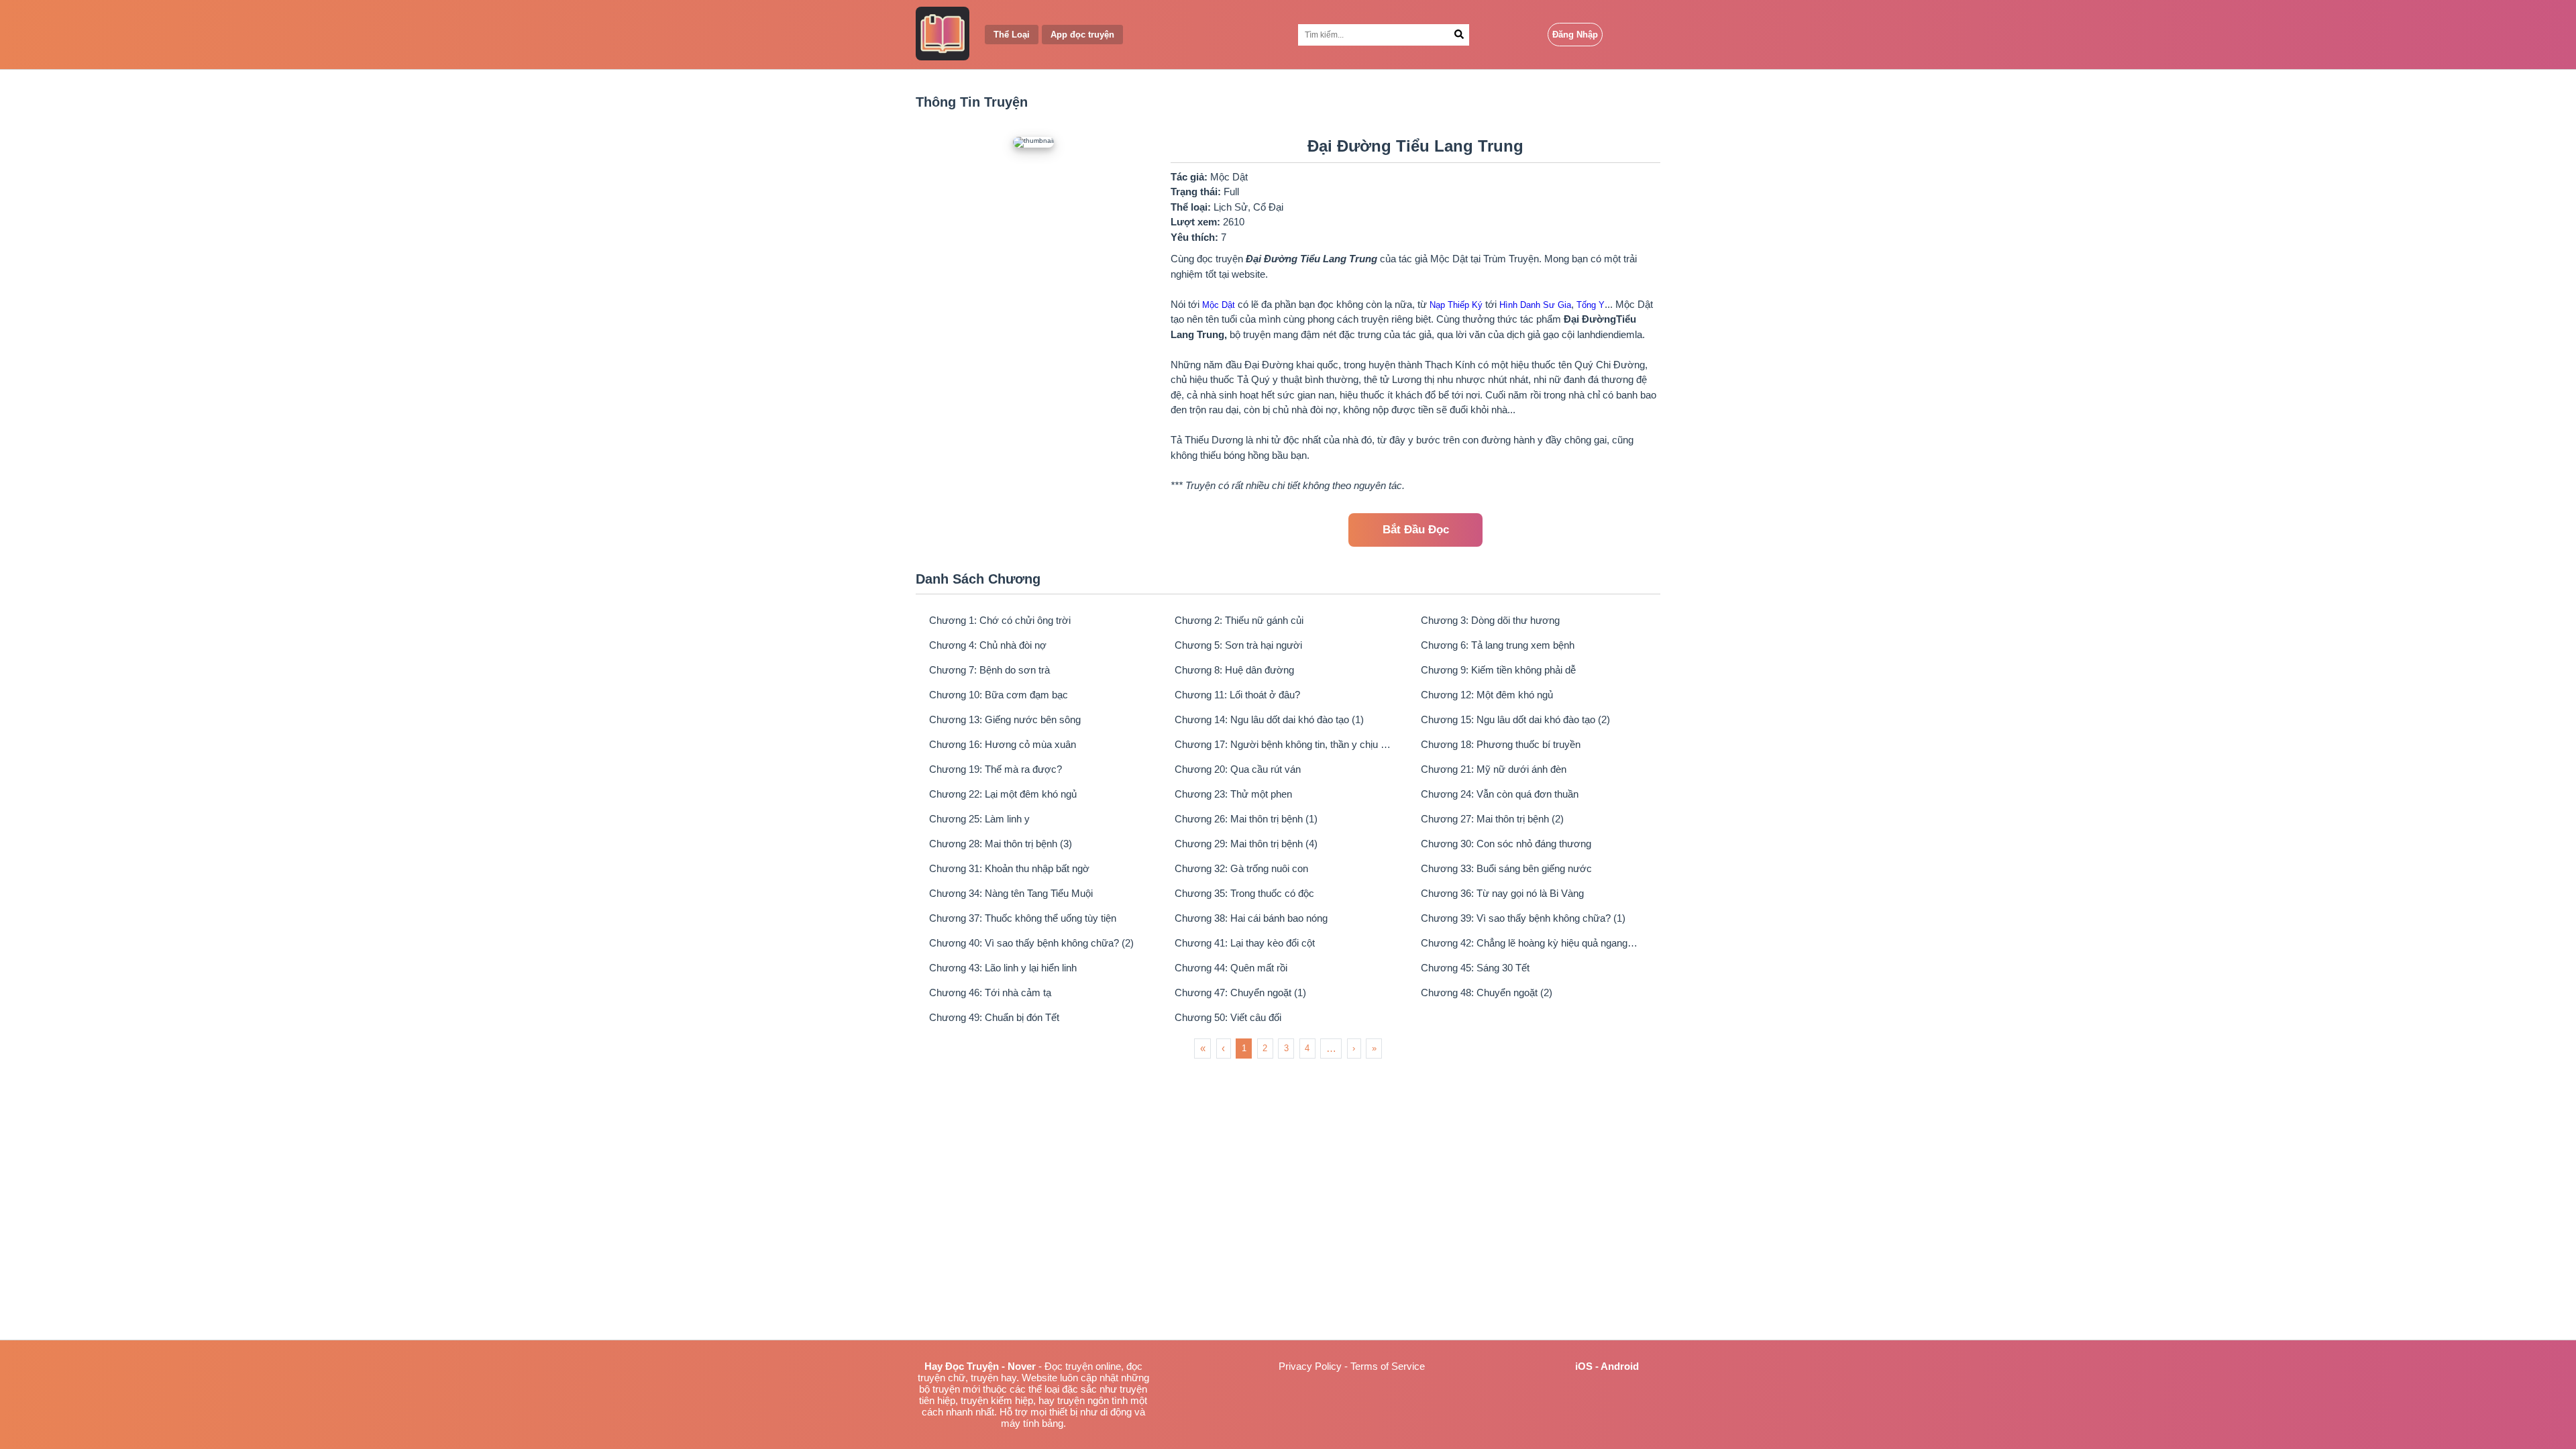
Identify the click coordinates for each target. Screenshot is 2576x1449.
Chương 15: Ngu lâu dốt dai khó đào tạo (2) (1515, 719)
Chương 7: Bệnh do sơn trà (989, 670)
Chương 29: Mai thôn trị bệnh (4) (1246, 844)
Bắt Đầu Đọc (1416, 530)
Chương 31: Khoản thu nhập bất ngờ (1009, 868)
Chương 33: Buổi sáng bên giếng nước (1506, 868)
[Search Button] (1459, 35)
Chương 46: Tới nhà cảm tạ (990, 992)
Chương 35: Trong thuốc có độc (1244, 893)
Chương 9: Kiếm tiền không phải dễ (1498, 670)
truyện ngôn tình (1092, 1400)
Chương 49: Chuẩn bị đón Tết (994, 1017)
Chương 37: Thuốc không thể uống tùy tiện (1023, 918)
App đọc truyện (1082, 35)
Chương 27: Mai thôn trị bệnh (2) (1492, 819)
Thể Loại (1012, 35)
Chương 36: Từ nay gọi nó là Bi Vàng (1502, 893)
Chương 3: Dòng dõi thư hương (1490, 620)
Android (1620, 1366)
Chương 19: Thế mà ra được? (996, 769)
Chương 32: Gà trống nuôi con (1241, 868)
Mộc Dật (1219, 305)
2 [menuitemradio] (1265, 1048)
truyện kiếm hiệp (997, 1400)
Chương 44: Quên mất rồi (1231, 968)
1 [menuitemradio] (1244, 1048)
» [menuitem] (1374, 1048)
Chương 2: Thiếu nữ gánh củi (1239, 620)
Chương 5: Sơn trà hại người (1238, 645)
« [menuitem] (1203, 1048)
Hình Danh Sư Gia (1535, 305)
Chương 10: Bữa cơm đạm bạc (999, 695)
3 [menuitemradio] (1286, 1048)
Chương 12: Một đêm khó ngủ (1487, 695)
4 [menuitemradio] (1307, 1048)
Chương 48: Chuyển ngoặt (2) (1487, 992)
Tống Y (1591, 305)
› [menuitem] (1354, 1048)
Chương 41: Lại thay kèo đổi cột (1245, 943)
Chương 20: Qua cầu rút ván (1238, 769)
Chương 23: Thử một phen (1233, 794)
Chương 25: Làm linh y (979, 819)
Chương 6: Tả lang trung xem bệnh (1498, 645)
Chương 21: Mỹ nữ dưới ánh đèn (1494, 769)
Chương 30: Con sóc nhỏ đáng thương (1506, 844)
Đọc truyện (1069, 1366)
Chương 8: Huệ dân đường (1234, 670)
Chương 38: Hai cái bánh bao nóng (1251, 918)
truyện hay (994, 1378)
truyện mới (956, 1389)
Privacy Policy (1310, 1366)
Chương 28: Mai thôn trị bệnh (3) (1001, 844)
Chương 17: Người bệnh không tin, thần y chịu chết (1284, 744)
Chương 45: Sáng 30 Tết (1475, 968)
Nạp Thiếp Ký (1456, 305)
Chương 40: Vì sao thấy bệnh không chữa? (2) (1031, 943)
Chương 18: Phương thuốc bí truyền (1501, 744)
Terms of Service (1388, 1366)
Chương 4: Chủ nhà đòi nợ (988, 645)
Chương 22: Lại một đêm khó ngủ (1003, 794)
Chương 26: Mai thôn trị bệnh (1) (1246, 819)
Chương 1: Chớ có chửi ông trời (1000, 620)
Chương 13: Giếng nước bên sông (1005, 719)
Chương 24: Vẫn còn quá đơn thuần (1500, 794)
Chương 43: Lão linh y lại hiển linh (1003, 968)
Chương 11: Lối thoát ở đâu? (1237, 695)
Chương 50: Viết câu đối (1228, 1017)
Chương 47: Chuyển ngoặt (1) (1240, 992)
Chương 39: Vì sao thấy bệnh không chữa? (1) (1523, 918)
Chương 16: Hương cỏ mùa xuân (1003, 744)
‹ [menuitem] (1223, 1048)
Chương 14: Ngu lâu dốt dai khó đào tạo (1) (1269, 719)
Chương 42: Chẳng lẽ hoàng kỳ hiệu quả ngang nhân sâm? (1530, 943)
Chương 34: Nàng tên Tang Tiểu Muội (1011, 893)
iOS (1584, 1366)
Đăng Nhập (1575, 35)
